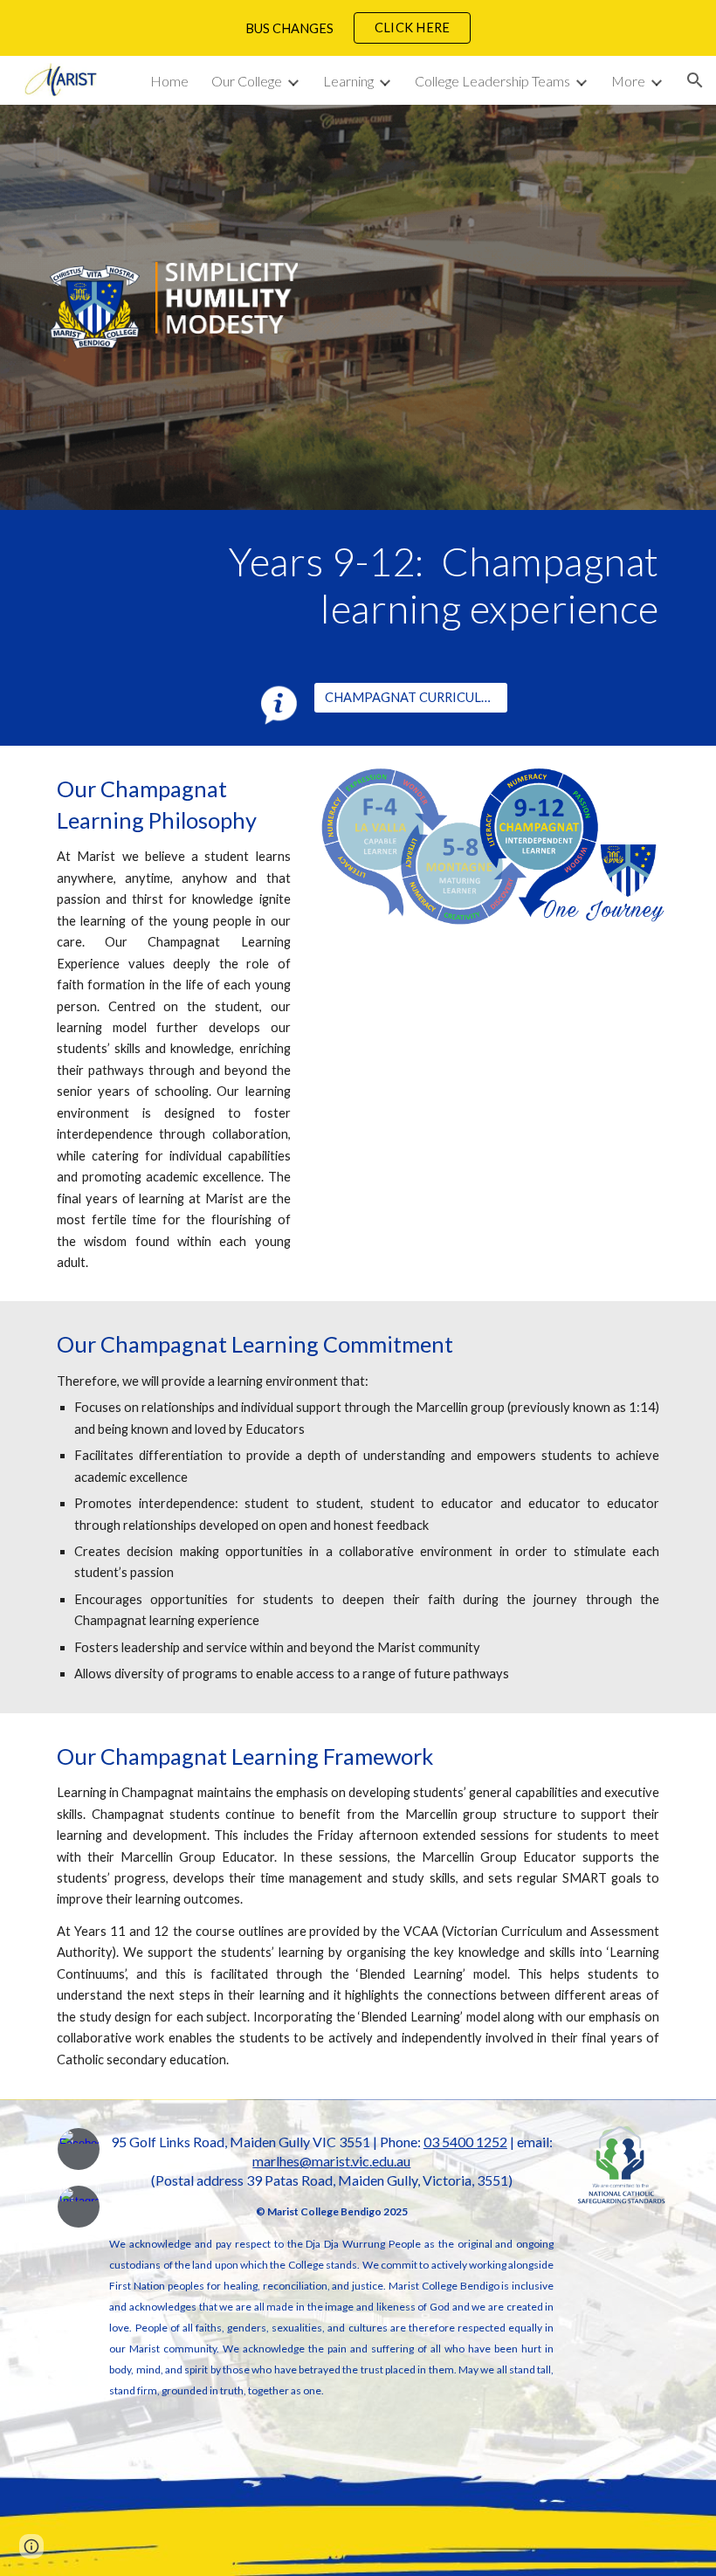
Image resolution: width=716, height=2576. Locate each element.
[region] (358, 28)
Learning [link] (348, 81)
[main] (384, 585)
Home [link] (169, 81)
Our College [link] (247, 81)
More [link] (628, 81)
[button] (695, 80)
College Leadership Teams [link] (492, 81)
